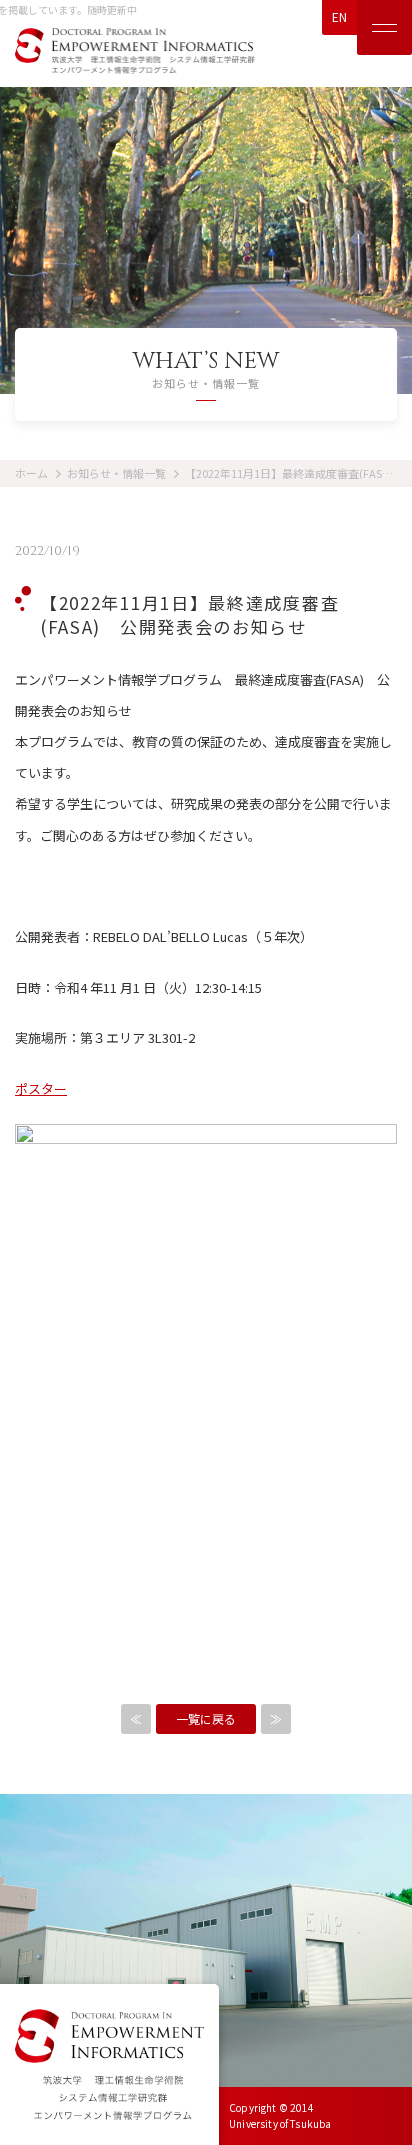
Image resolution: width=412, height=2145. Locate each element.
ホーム (31, 473)
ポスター (41, 1088)
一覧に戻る (206, 1718)
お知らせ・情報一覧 (116, 473)
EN (339, 16)
